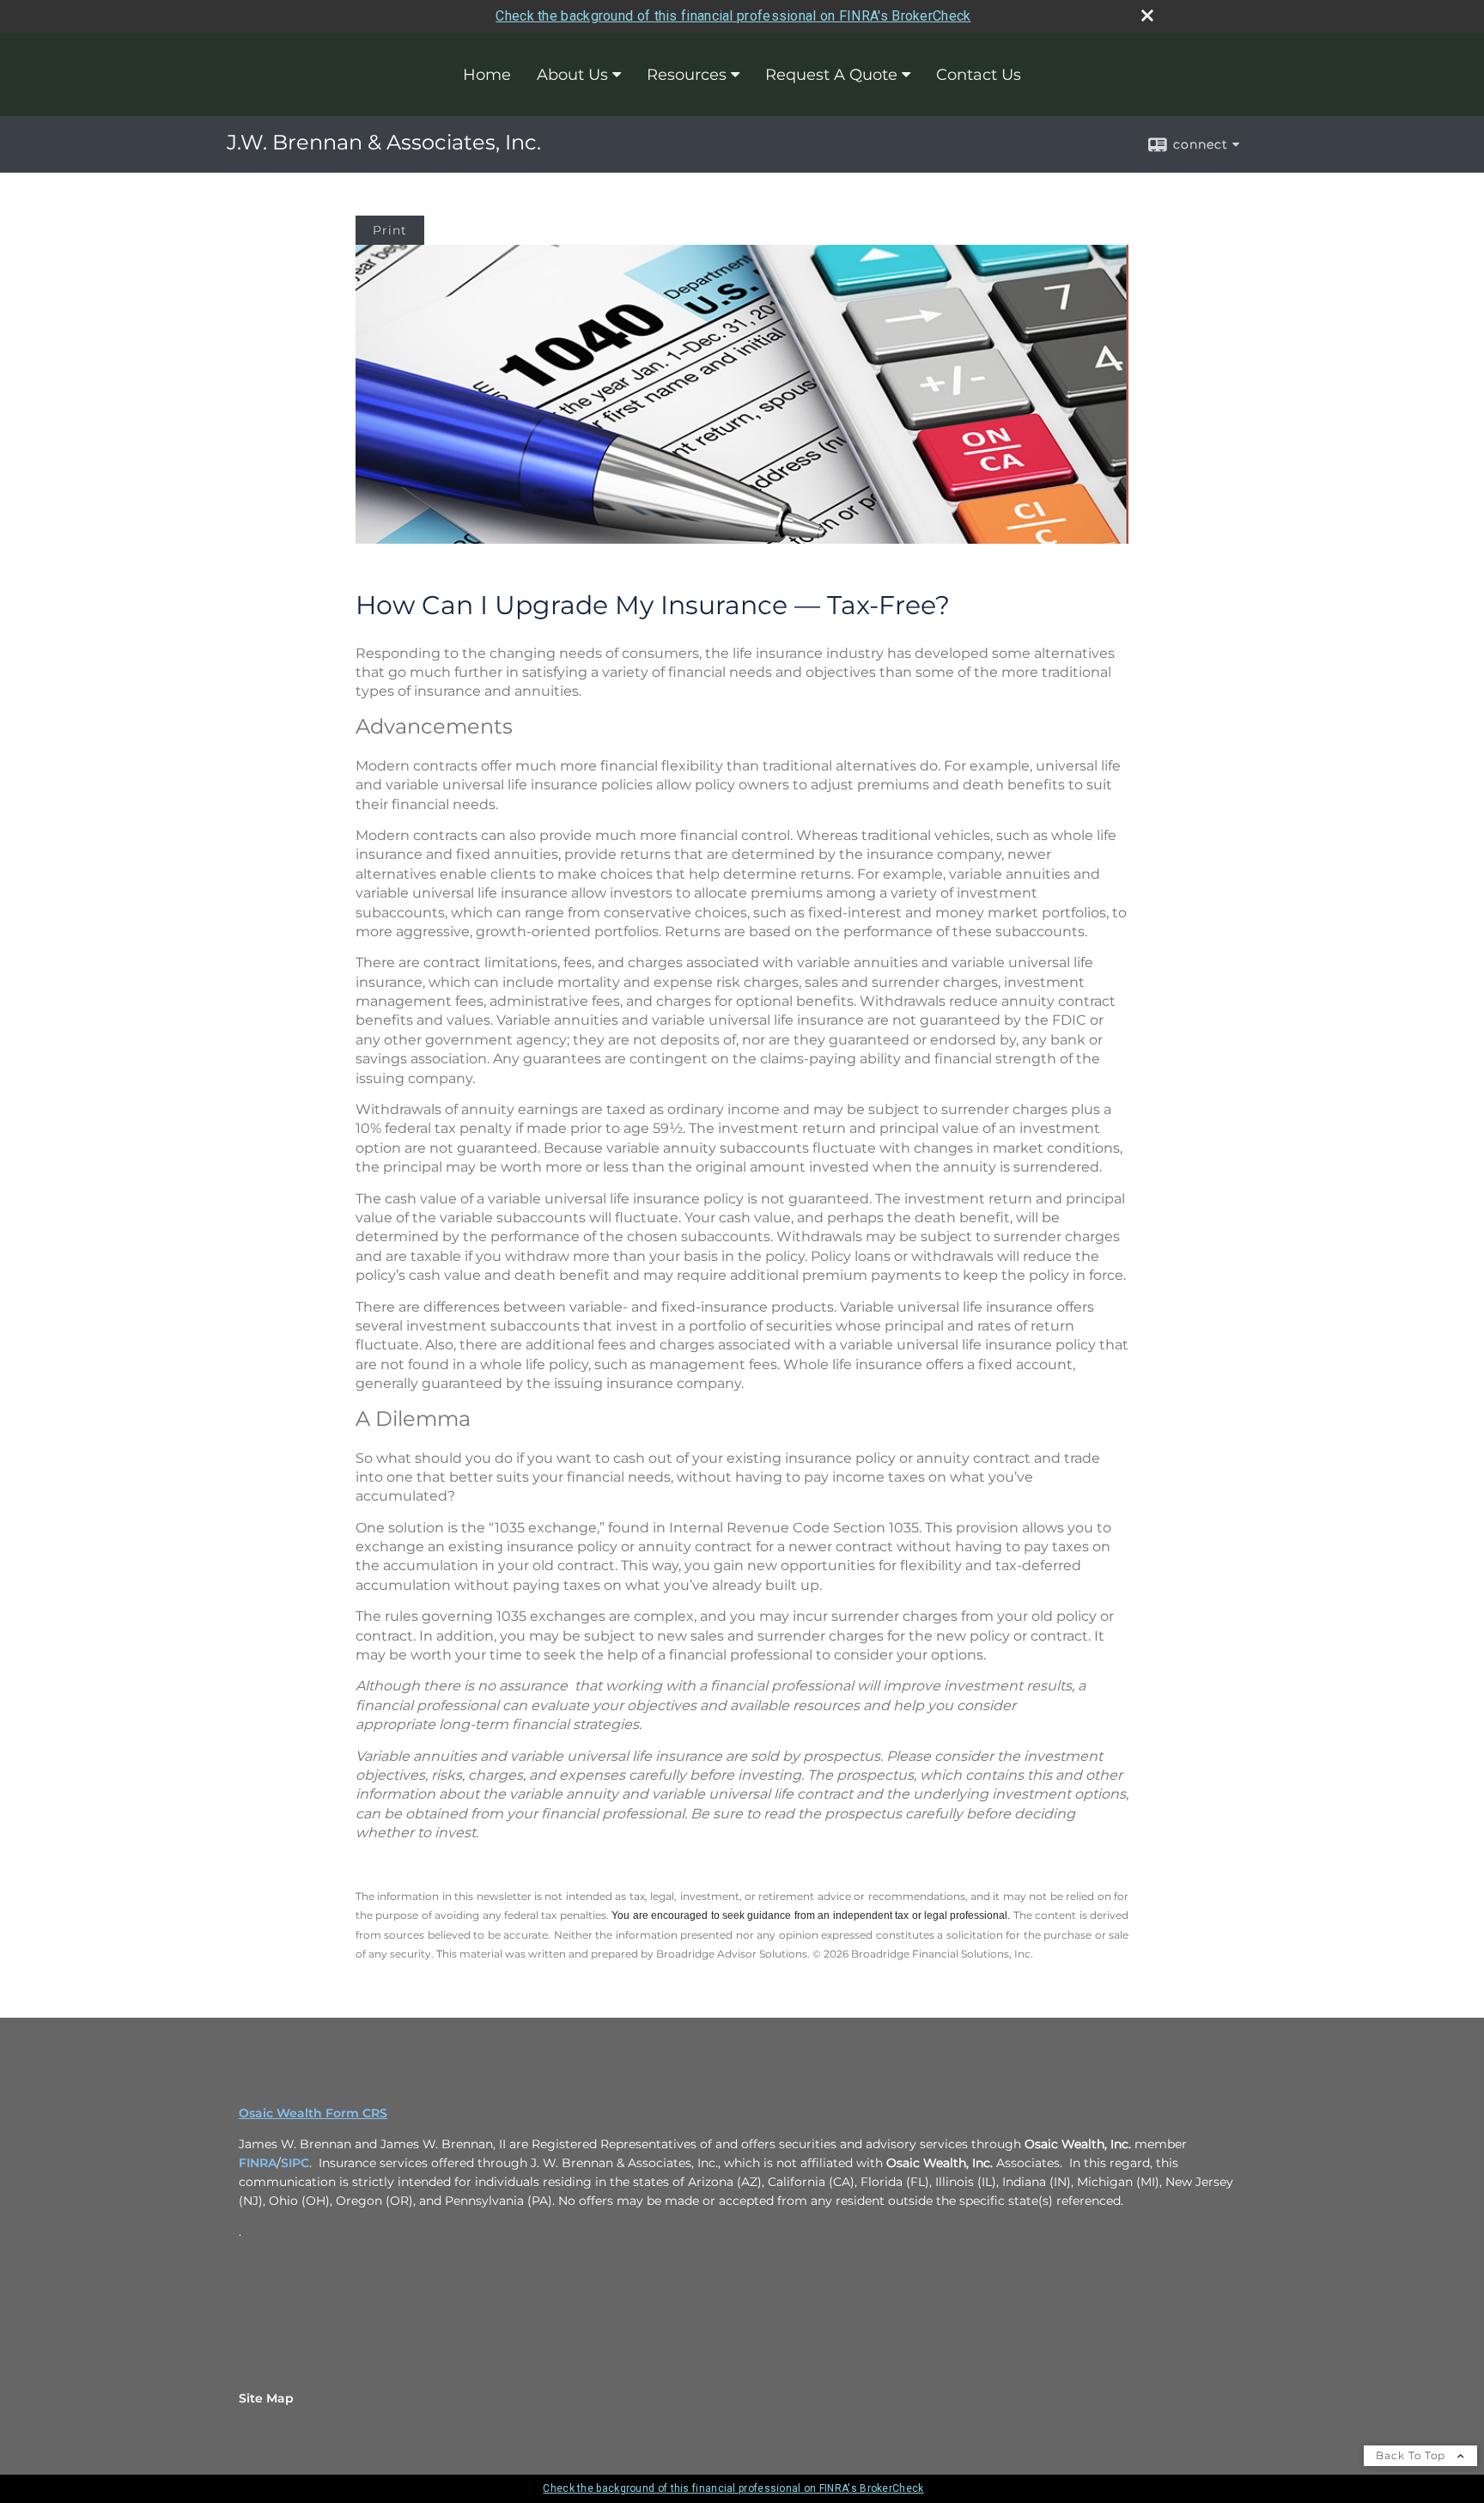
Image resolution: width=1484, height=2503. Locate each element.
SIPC (295, 2163)
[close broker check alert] (1147, 15)
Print (390, 230)
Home (487, 75)
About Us (572, 75)
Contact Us (979, 75)
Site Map (266, 2398)
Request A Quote (831, 75)
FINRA (258, 2163)
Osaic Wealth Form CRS (313, 2113)
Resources (687, 75)
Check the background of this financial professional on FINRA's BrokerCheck (733, 16)
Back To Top (1412, 2455)
